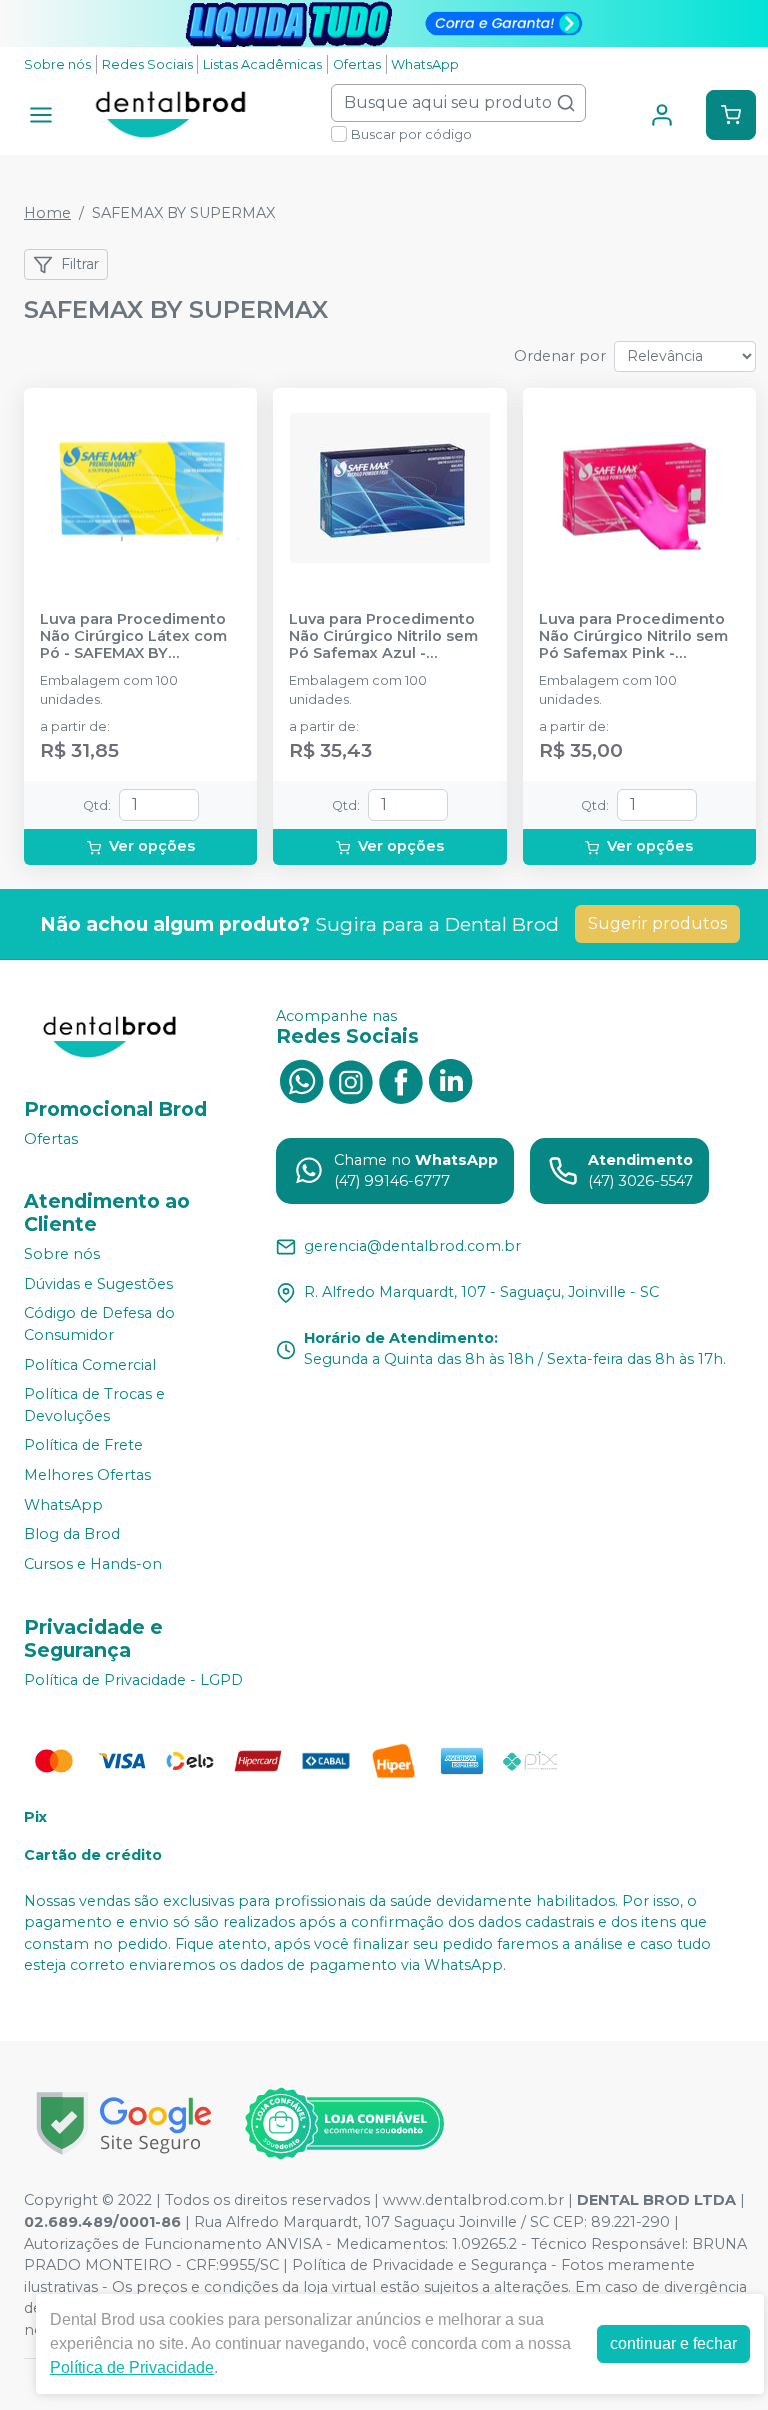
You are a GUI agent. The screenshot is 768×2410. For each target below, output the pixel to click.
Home (47, 213)
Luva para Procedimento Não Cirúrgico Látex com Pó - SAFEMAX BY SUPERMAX (133, 637)
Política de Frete (83, 1446)
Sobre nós (57, 64)
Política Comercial (90, 1365)
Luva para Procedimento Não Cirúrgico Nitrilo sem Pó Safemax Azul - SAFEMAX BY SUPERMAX (383, 637)
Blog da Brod (72, 1535)
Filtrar (80, 264)
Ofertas (357, 64)
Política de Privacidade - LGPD (133, 1680)
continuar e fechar (673, 2343)
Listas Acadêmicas (262, 64)
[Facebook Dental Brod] (401, 1080)
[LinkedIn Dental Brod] (451, 1080)
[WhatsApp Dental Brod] (301, 1080)
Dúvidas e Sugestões (98, 1284)
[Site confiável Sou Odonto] (344, 2124)
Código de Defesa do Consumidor (99, 1325)
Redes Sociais (147, 64)
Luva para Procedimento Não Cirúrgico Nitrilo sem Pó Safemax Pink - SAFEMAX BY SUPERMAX (633, 637)
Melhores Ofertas (87, 1475)
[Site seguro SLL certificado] (124, 2123)
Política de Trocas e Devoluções (94, 1405)
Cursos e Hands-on (93, 1564)
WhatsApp (425, 64)
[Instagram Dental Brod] (351, 1080)
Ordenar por (560, 356)
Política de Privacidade (132, 2367)
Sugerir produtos (657, 923)
